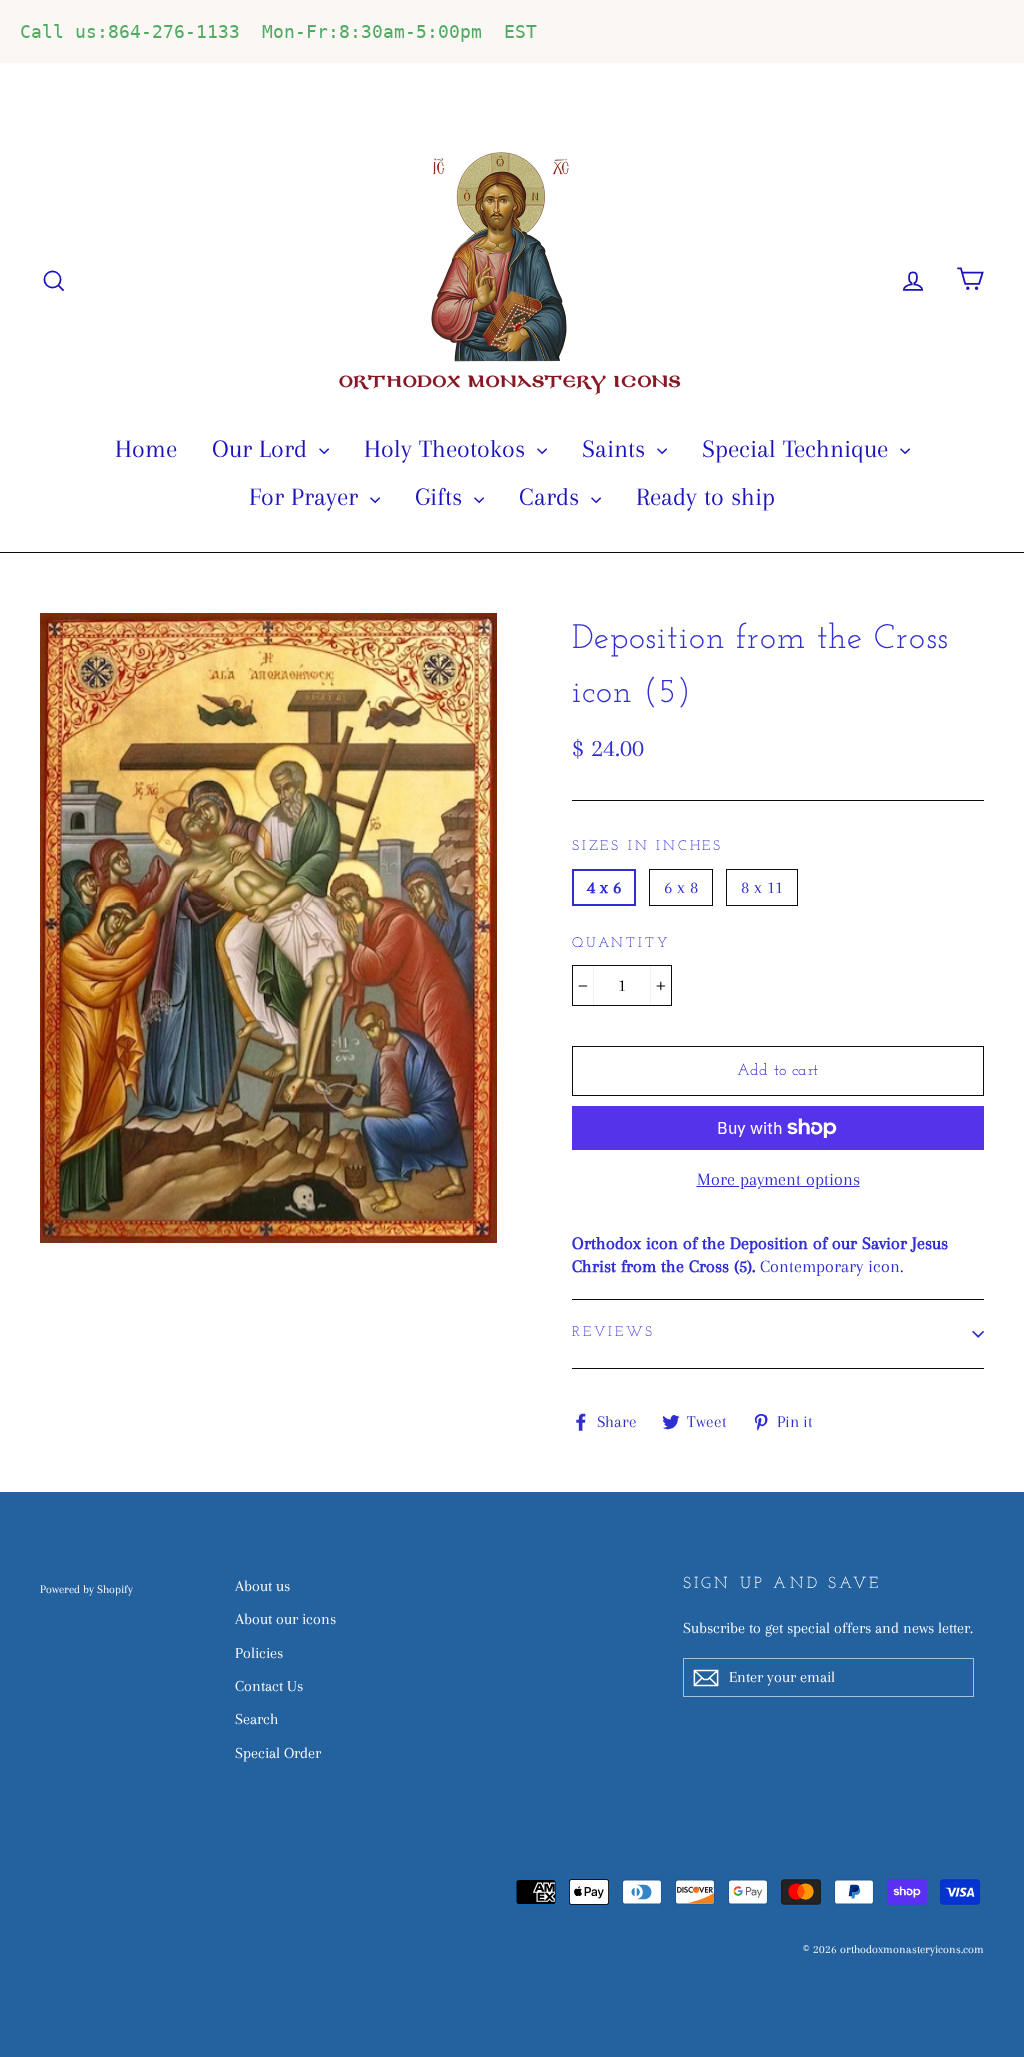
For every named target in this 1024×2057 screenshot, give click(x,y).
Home (146, 448)
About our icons (285, 1619)
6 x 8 (681, 887)
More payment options (778, 1179)
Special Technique (798, 448)
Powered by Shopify (86, 1589)
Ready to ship (705, 496)
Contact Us (269, 1686)
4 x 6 (604, 887)
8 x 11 (762, 887)
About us (262, 1586)
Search (256, 1719)
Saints (617, 448)
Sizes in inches (647, 846)
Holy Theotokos (448, 448)
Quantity (620, 943)
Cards (552, 496)
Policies (259, 1653)
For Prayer (307, 496)
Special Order (278, 1753)
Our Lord (263, 448)
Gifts (442, 496)
